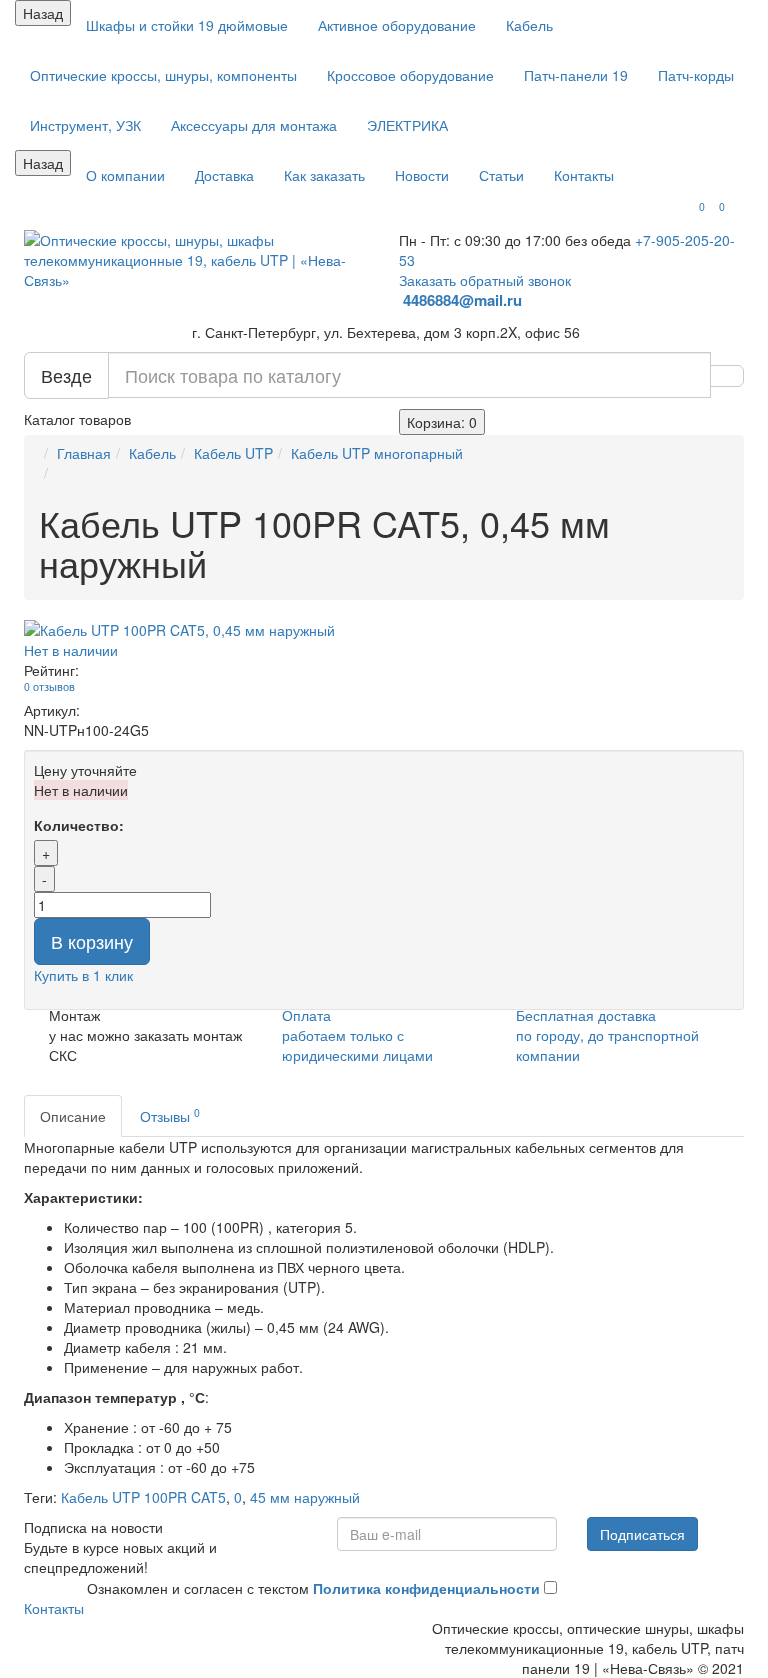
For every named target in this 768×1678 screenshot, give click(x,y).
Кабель (529, 25)
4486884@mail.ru (464, 300)
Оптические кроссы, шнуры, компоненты (163, 75)
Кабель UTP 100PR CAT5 (143, 1497)
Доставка (224, 175)
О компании (125, 175)
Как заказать (324, 175)
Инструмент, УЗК (85, 125)
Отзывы (170, 1115)
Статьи (501, 175)
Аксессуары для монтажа (254, 125)
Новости (422, 175)
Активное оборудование (397, 25)
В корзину (92, 941)
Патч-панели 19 (576, 75)
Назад (43, 13)
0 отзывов (49, 686)
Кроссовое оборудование (410, 75)
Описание (73, 1116)
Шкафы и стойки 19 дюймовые (187, 25)
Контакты (584, 175)
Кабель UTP (233, 453)
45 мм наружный (305, 1497)
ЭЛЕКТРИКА (407, 125)
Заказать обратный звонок (485, 280)
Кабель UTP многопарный (377, 453)
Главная (84, 453)
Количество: (79, 825)
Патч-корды (696, 75)
